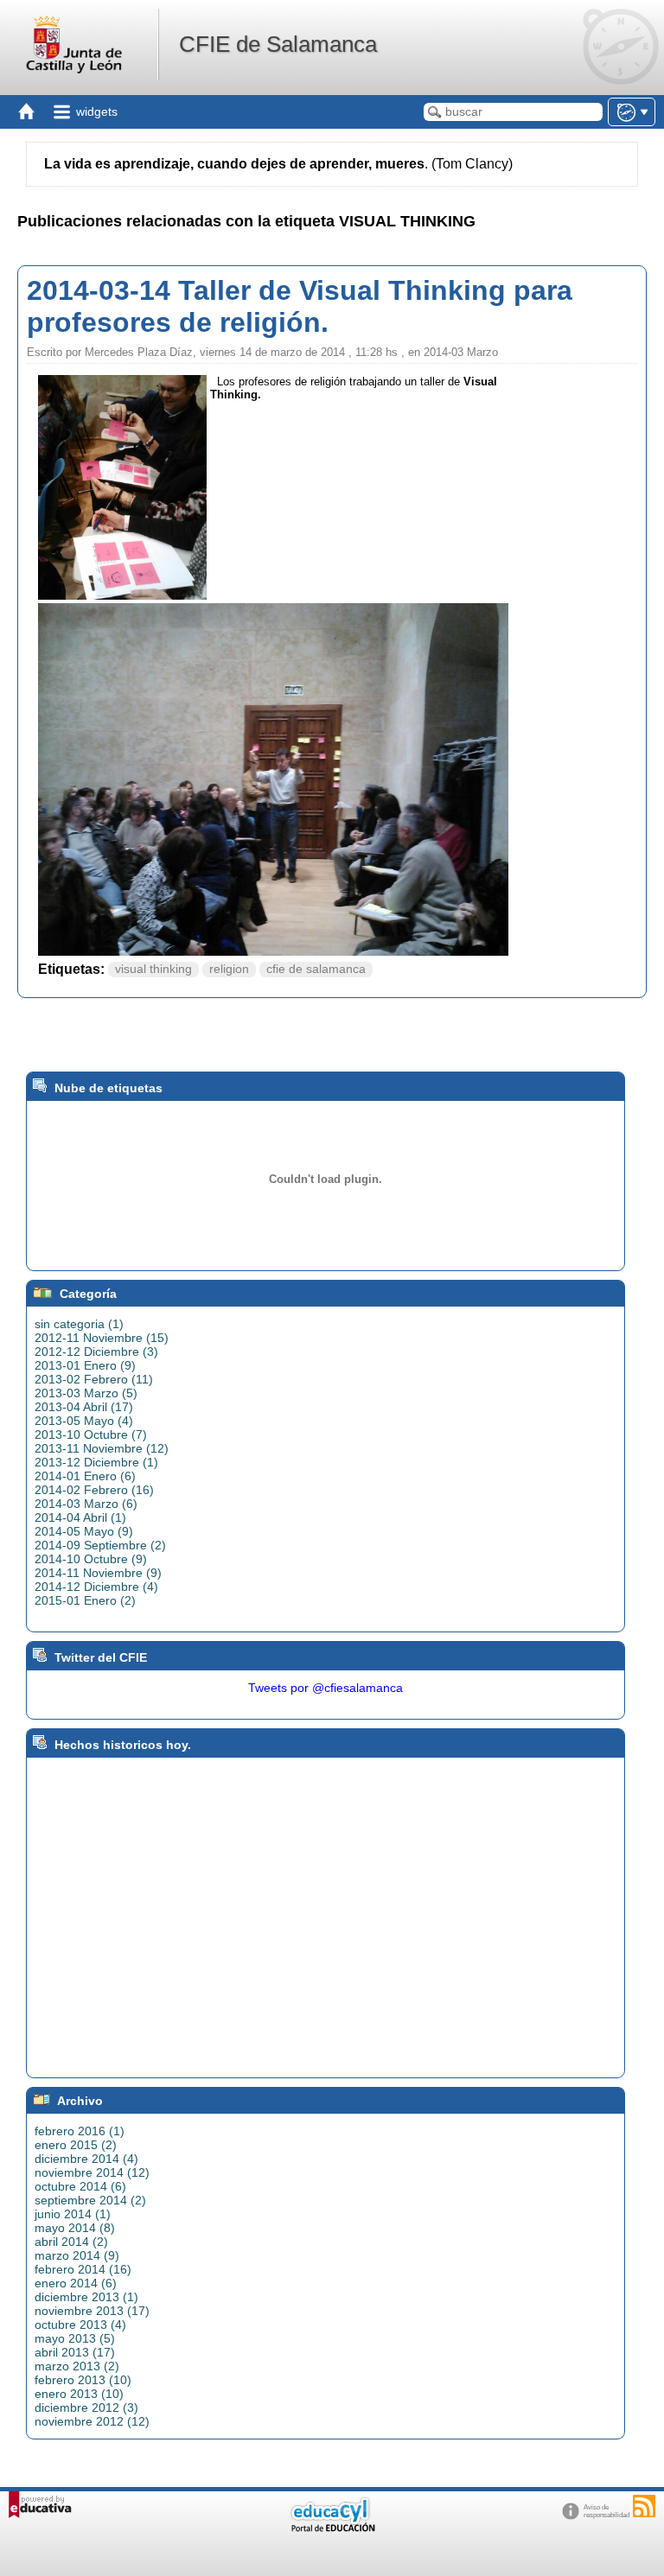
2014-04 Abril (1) (80, 1517)
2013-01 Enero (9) (85, 1365)
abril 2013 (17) (75, 2352)
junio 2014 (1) (73, 2214)
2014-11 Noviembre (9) (98, 1573)
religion (229, 969)
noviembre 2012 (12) (92, 2421)
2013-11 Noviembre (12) (102, 1448)
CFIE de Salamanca (278, 44)
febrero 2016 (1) (80, 2131)
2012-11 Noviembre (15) (102, 1338)
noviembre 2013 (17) (92, 2311)
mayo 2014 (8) (75, 2228)
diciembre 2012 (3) (86, 2407)
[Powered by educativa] (40, 2505)
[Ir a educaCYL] (332, 2528)
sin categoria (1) (79, 1324)
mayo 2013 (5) (75, 2338)
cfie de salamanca (316, 969)
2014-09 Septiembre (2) (100, 1545)
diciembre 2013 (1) (86, 2297)
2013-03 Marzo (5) (86, 1393)
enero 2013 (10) (79, 2394)
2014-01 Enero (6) (85, 1476)
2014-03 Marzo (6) (86, 1504)
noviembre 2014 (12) (92, 2172)
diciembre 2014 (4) (86, 2159)
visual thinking (153, 969)
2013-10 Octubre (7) (91, 1434)
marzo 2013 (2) (77, 2366)
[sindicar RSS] (644, 2506)
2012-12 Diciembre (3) (96, 1352)
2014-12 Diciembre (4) (96, 1587)
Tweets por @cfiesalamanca (326, 1688)
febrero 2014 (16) (83, 2269)
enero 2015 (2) (76, 2145)
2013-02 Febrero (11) (94, 1379)
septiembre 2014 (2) (90, 2200)
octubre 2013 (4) (80, 2325)
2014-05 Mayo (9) (84, 1531)
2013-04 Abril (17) (84, 1407)
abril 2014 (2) (71, 2242)
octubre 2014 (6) (80, 2186)
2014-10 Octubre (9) (91, 1559)
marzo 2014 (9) (77, 2255)
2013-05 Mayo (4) (84, 1421)
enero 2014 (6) (76, 2283)
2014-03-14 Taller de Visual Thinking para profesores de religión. (300, 306)
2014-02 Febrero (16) (94, 1490)
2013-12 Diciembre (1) (96, 1462)
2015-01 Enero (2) (85, 1600)
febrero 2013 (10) (83, 2380)
